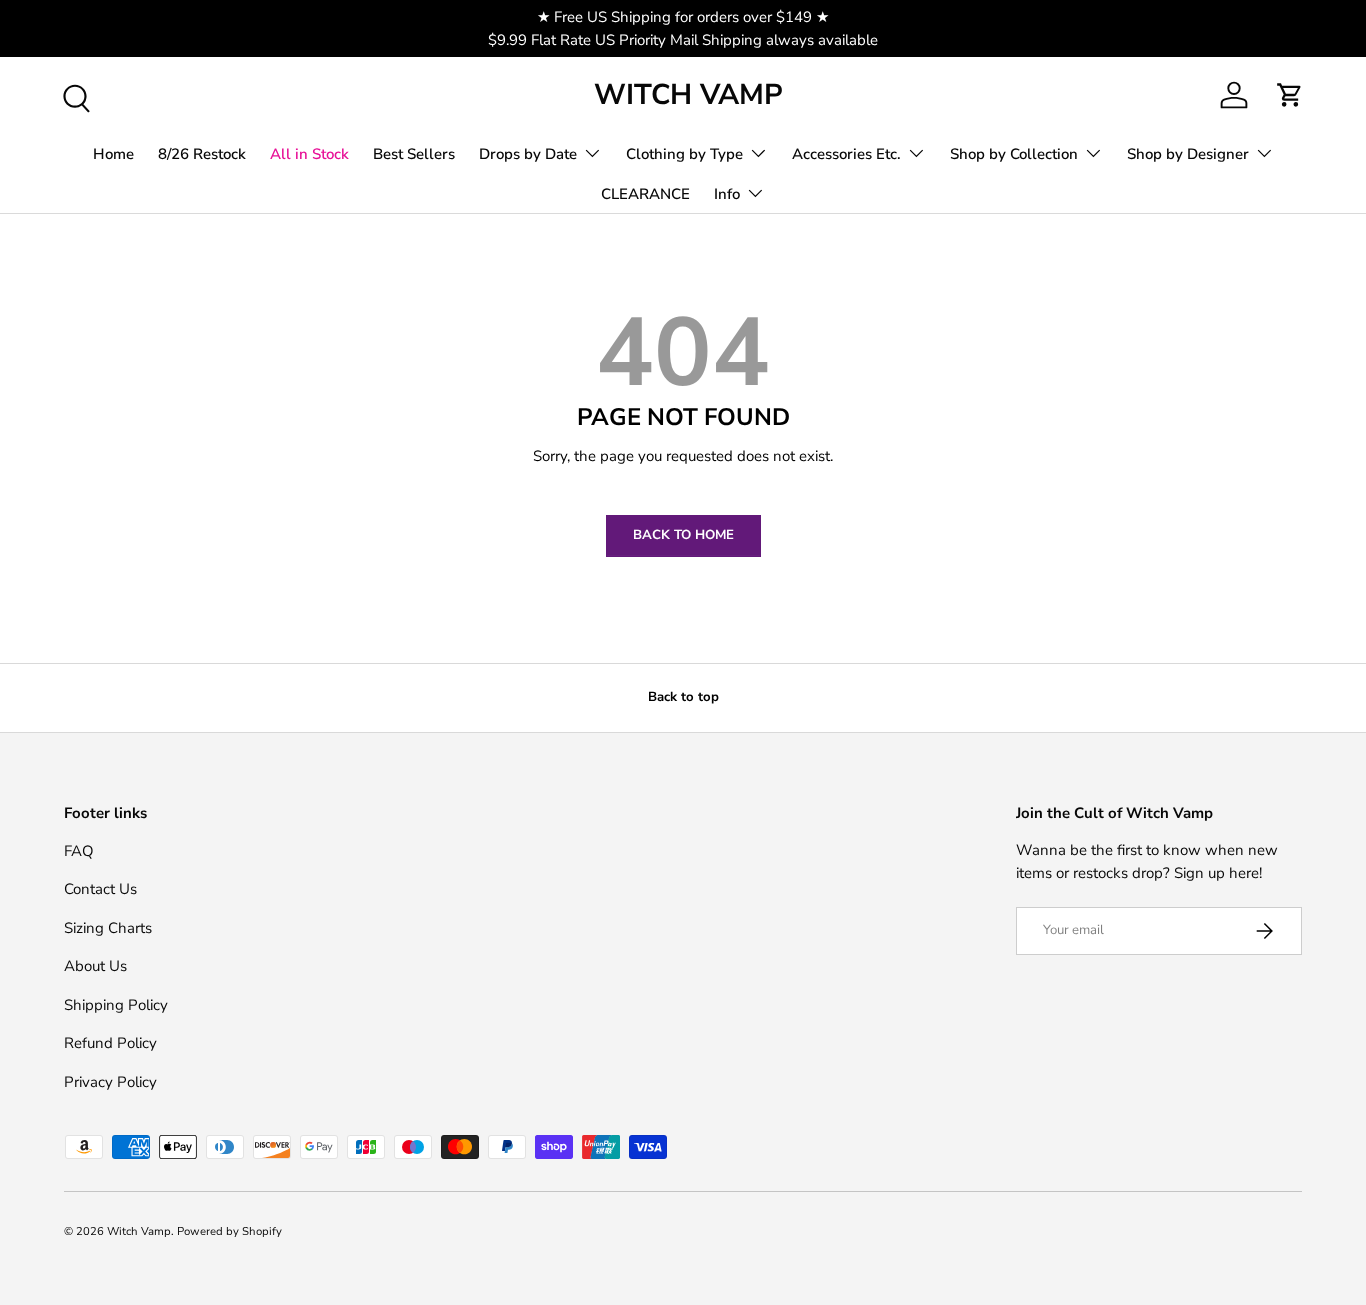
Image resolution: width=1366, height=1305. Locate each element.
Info (727, 194)
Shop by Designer (1188, 154)
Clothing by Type (684, 154)
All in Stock (309, 154)
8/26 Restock (202, 154)
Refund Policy (110, 1043)
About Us (95, 966)
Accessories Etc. (846, 154)
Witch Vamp (139, 1231)
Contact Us (100, 889)
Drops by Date (528, 154)
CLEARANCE (645, 194)
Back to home (683, 535)
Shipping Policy (116, 1004)
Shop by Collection (1014, 154)
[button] (1290, 95)
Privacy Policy (110, 1081)
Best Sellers (414, 154)
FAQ (79, 850)
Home (113, 154)
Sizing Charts (108, 927)
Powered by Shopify (229, 1231)
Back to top (683, 697)
